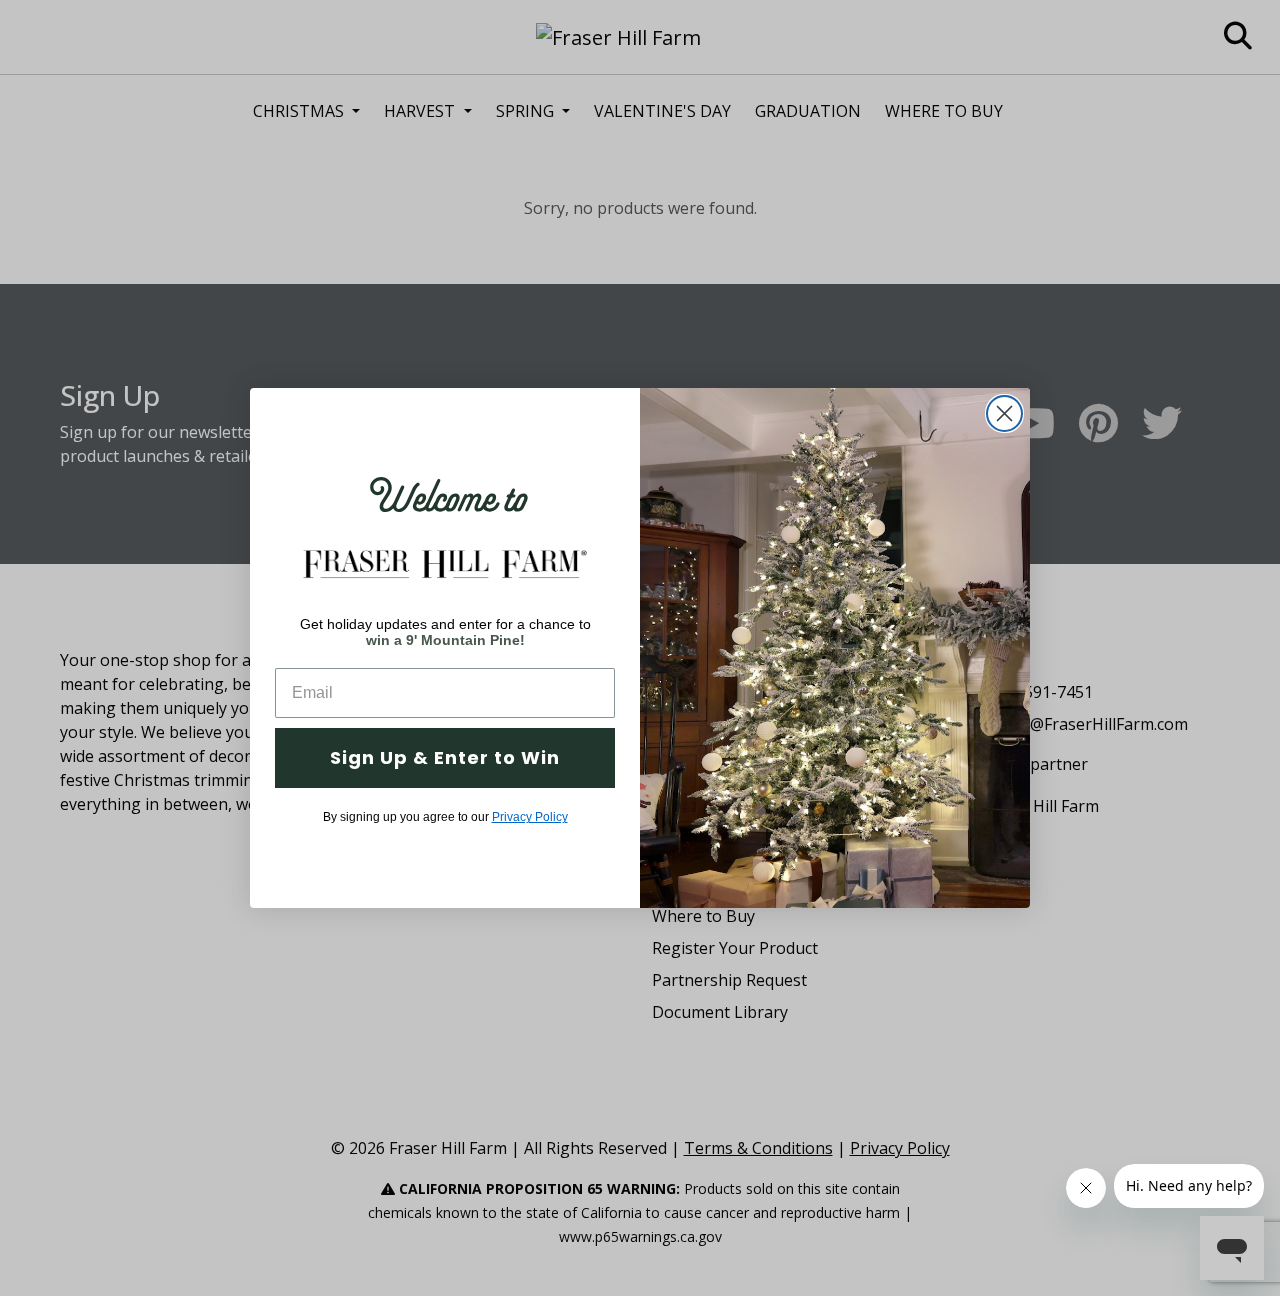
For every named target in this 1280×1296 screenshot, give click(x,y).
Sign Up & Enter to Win (445, 757)
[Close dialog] (1004, 413)
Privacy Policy (530, 817)
